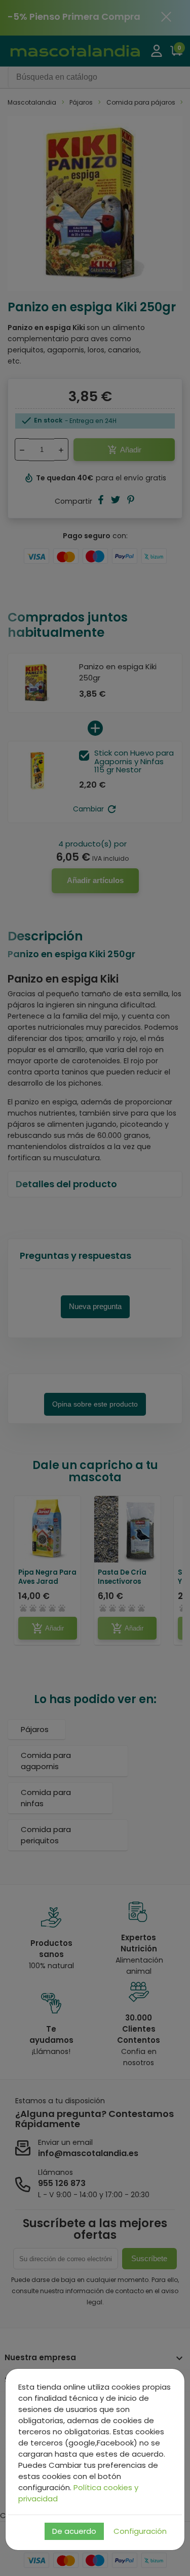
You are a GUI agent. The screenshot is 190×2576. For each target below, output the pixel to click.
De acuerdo (74, 2531)
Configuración (140, 2531)
